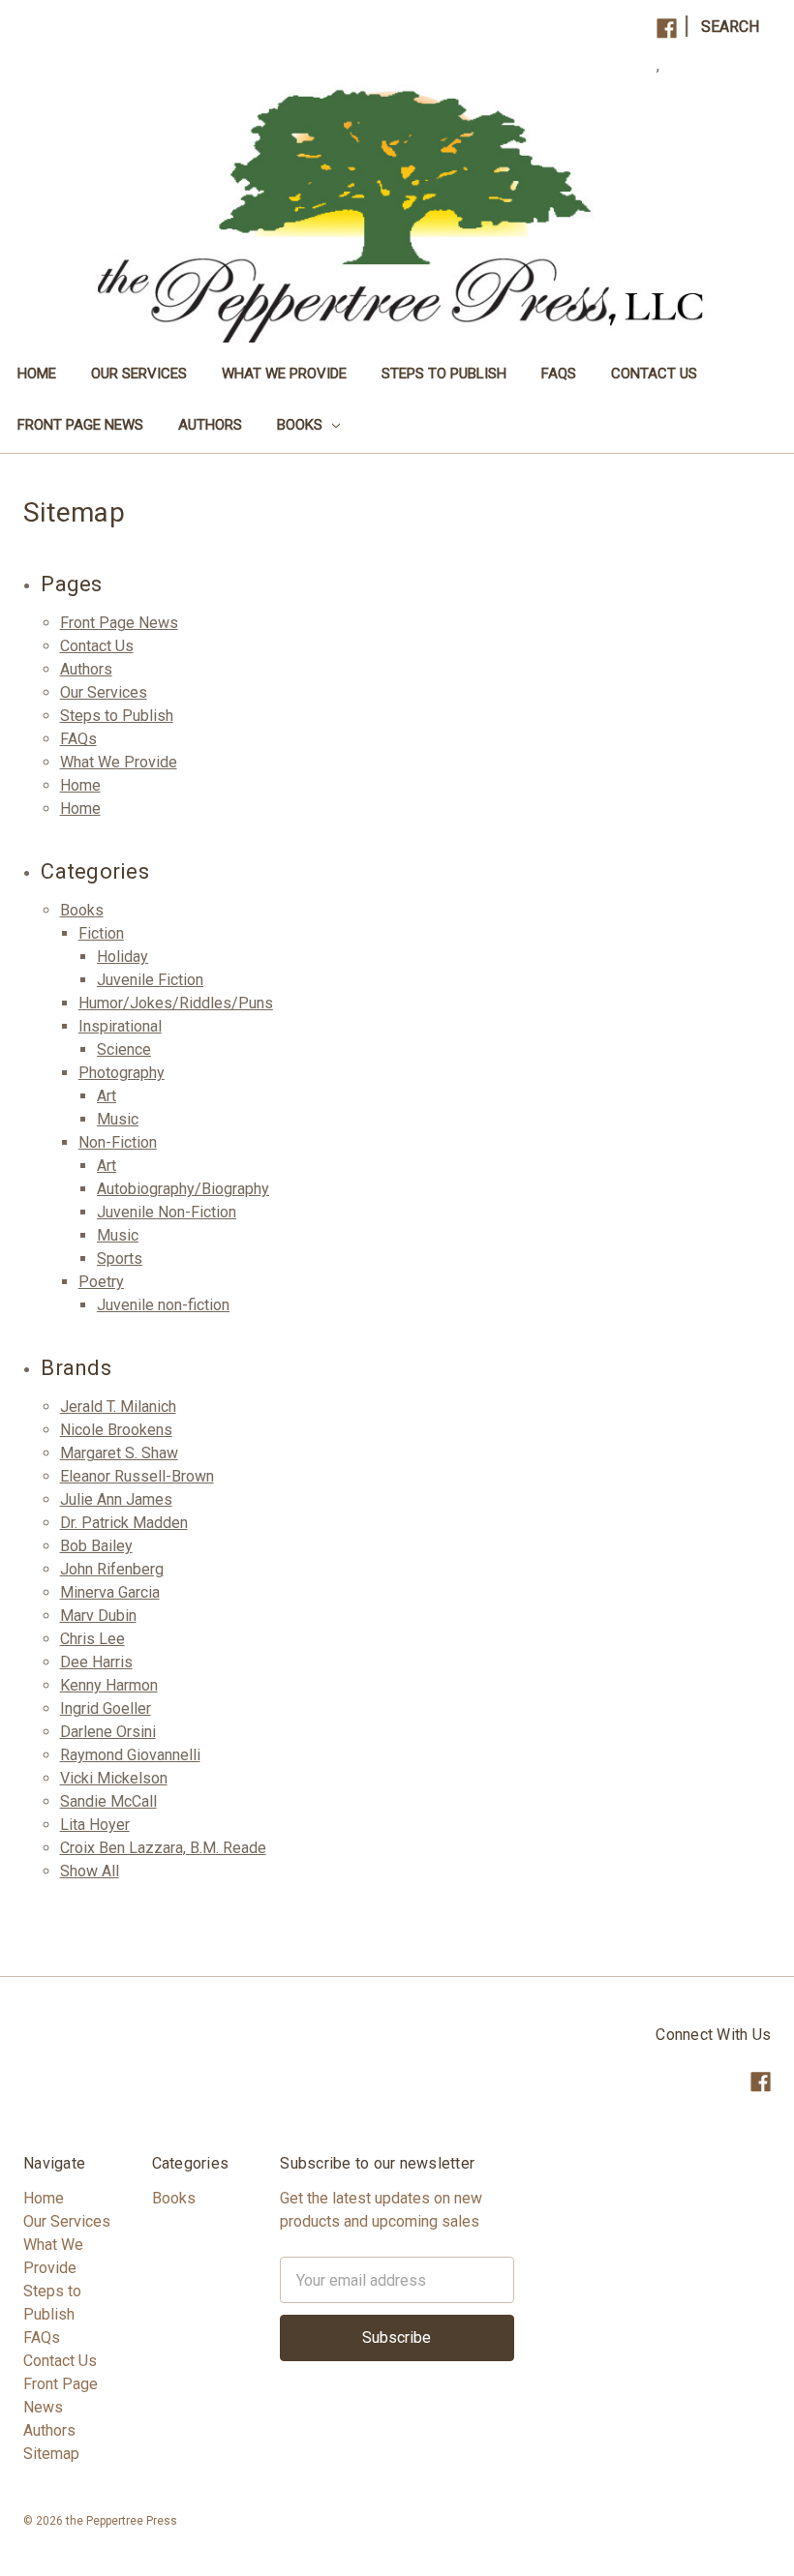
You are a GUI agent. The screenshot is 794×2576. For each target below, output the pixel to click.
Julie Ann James (116, 1499)
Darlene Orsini (108, 1732)
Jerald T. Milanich (118, 1407)
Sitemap (51, 2454)
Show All (90, 1871)
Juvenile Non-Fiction (167, 1212)
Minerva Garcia (110, 1592)
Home (37, 374)
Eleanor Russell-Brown (137, 1476)
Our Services (139, 374)
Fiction (101, 933)
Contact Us (654, 374)
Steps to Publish (444, 374)
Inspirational (120, 1026)
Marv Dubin (98, 1616)
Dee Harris (96, 1662)
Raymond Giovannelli (130, 1755)
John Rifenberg (112, 1569)
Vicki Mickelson (114, 1778)
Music (118, 1119)
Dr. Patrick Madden (124, 1523)
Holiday (122, 957)
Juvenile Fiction (150, 980)
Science (124, 1049)
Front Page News (80, 425)
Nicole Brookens (116, 1430)
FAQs (559, 374)
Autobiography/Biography (183, 1189)
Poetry (101, 1282)
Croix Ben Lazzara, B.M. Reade (163, 1848)
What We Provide (284, 374)
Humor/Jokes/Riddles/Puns (176, 1003)
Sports (120, 1258)
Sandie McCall (108, 1801)
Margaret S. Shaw (119, 1453)
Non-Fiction (118, 1142)
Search (730, 27)
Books (302, 425)
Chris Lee (92, 1639)
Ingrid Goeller (106, 1708)
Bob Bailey (96, 1546)
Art (107, 1096)
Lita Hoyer (95, 1825)
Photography (122, 1073)
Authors (210, 425)
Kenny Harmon (109, 1685)
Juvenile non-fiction (163, 1305)
